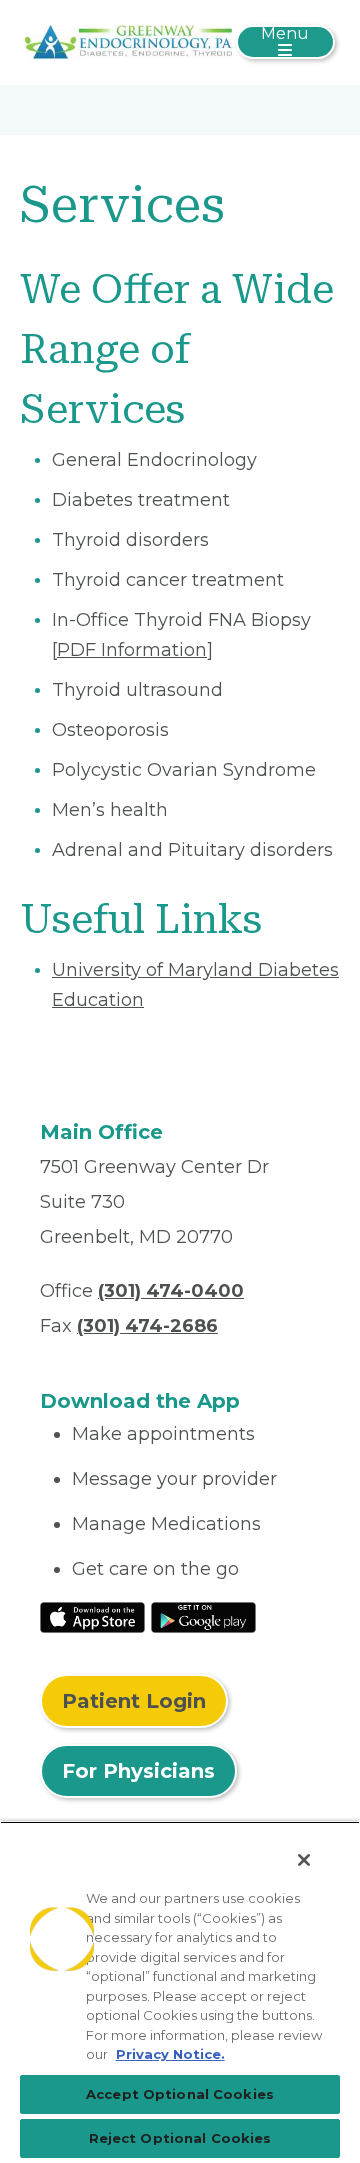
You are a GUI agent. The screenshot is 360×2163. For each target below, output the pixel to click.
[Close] (304, 1860)
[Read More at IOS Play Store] (92, 1616)
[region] (180, 1992)
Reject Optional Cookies (180, 2138)
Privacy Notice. (170, 2054)
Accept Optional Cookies (180, 2094)
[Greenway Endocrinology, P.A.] (128, 41)
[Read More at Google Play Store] (203, 1616)
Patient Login (134, 1701)
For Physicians (138, 1771)
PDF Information (132, 650)
